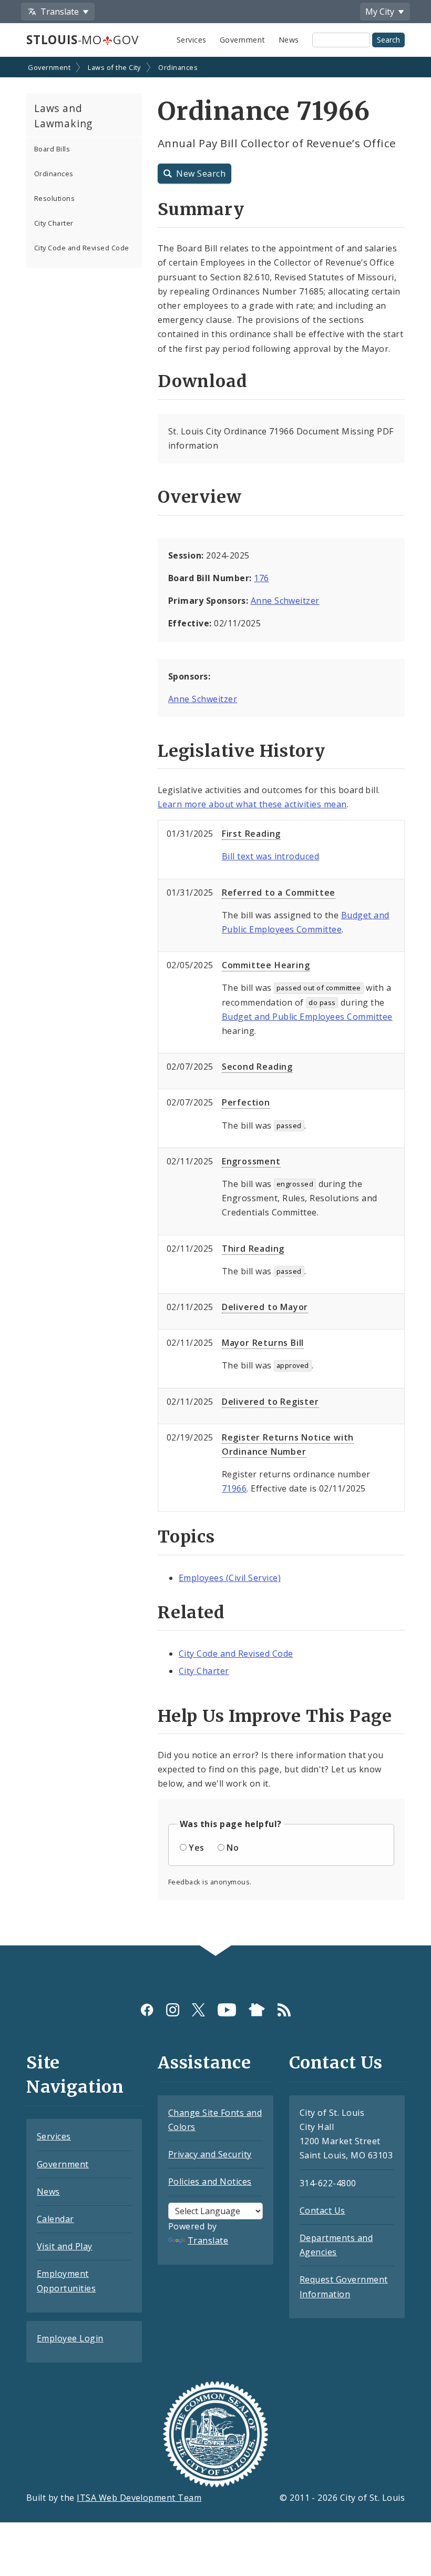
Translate (208, 2240)
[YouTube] (227, 2010)
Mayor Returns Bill (263, 1343)
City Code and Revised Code (81, 248)
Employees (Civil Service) (230, 1578)
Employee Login (70, 2338)
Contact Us (322, 2210)
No (233, 1848)
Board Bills (52, 149)
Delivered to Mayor (265, 1307)
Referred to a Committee (279, 893)
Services (192, 40)
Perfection (246, 1102)
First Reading (251, 834)
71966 (234, 1488)
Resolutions (54, 198)
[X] (198, 2010)
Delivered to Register (270, 1402)
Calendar (55, 2219)
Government (243, 40)
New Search (201, 174)
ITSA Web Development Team (139, 2498)
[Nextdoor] (257, 2010)
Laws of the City (114, 67)
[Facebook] (147, 2010)
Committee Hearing (266, 965)
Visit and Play (65, 2246)
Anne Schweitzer (285, 601)
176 (261, 578)
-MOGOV (82, 40)
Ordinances (178, 67)
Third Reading (253, 1249)
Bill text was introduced (271, 856)
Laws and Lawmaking (63, 116)
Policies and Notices (210, 2182)
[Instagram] (173, 2010)
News (289, 40)
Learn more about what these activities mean (252, 804)
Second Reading (257, 1067)
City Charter (54, 223)
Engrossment (251, 1161)
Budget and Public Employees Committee (307, 1017)
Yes (196, 1848)
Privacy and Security (210, 2154)
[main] (215, 1002)
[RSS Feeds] (284, 2010)
